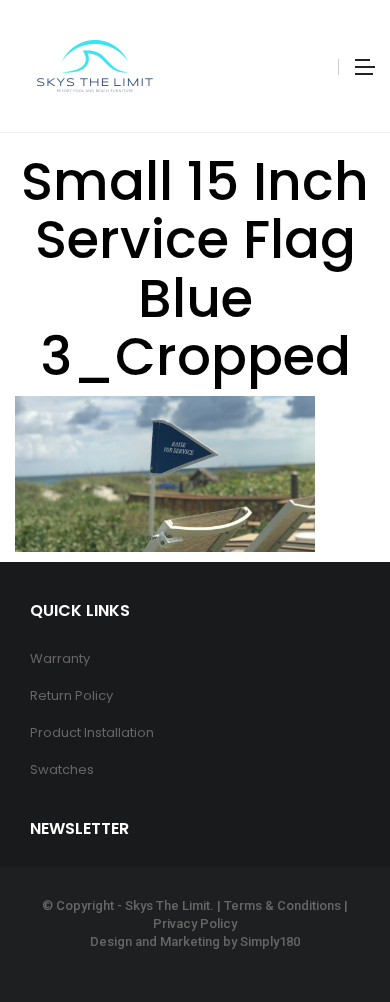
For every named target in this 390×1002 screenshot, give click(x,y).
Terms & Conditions (282, 905)
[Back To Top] (330, 932)
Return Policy (71, 695)
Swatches (62, 769)
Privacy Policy (195, 923)
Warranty (60, 658)
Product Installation (92, 732)
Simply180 (270, 941)
